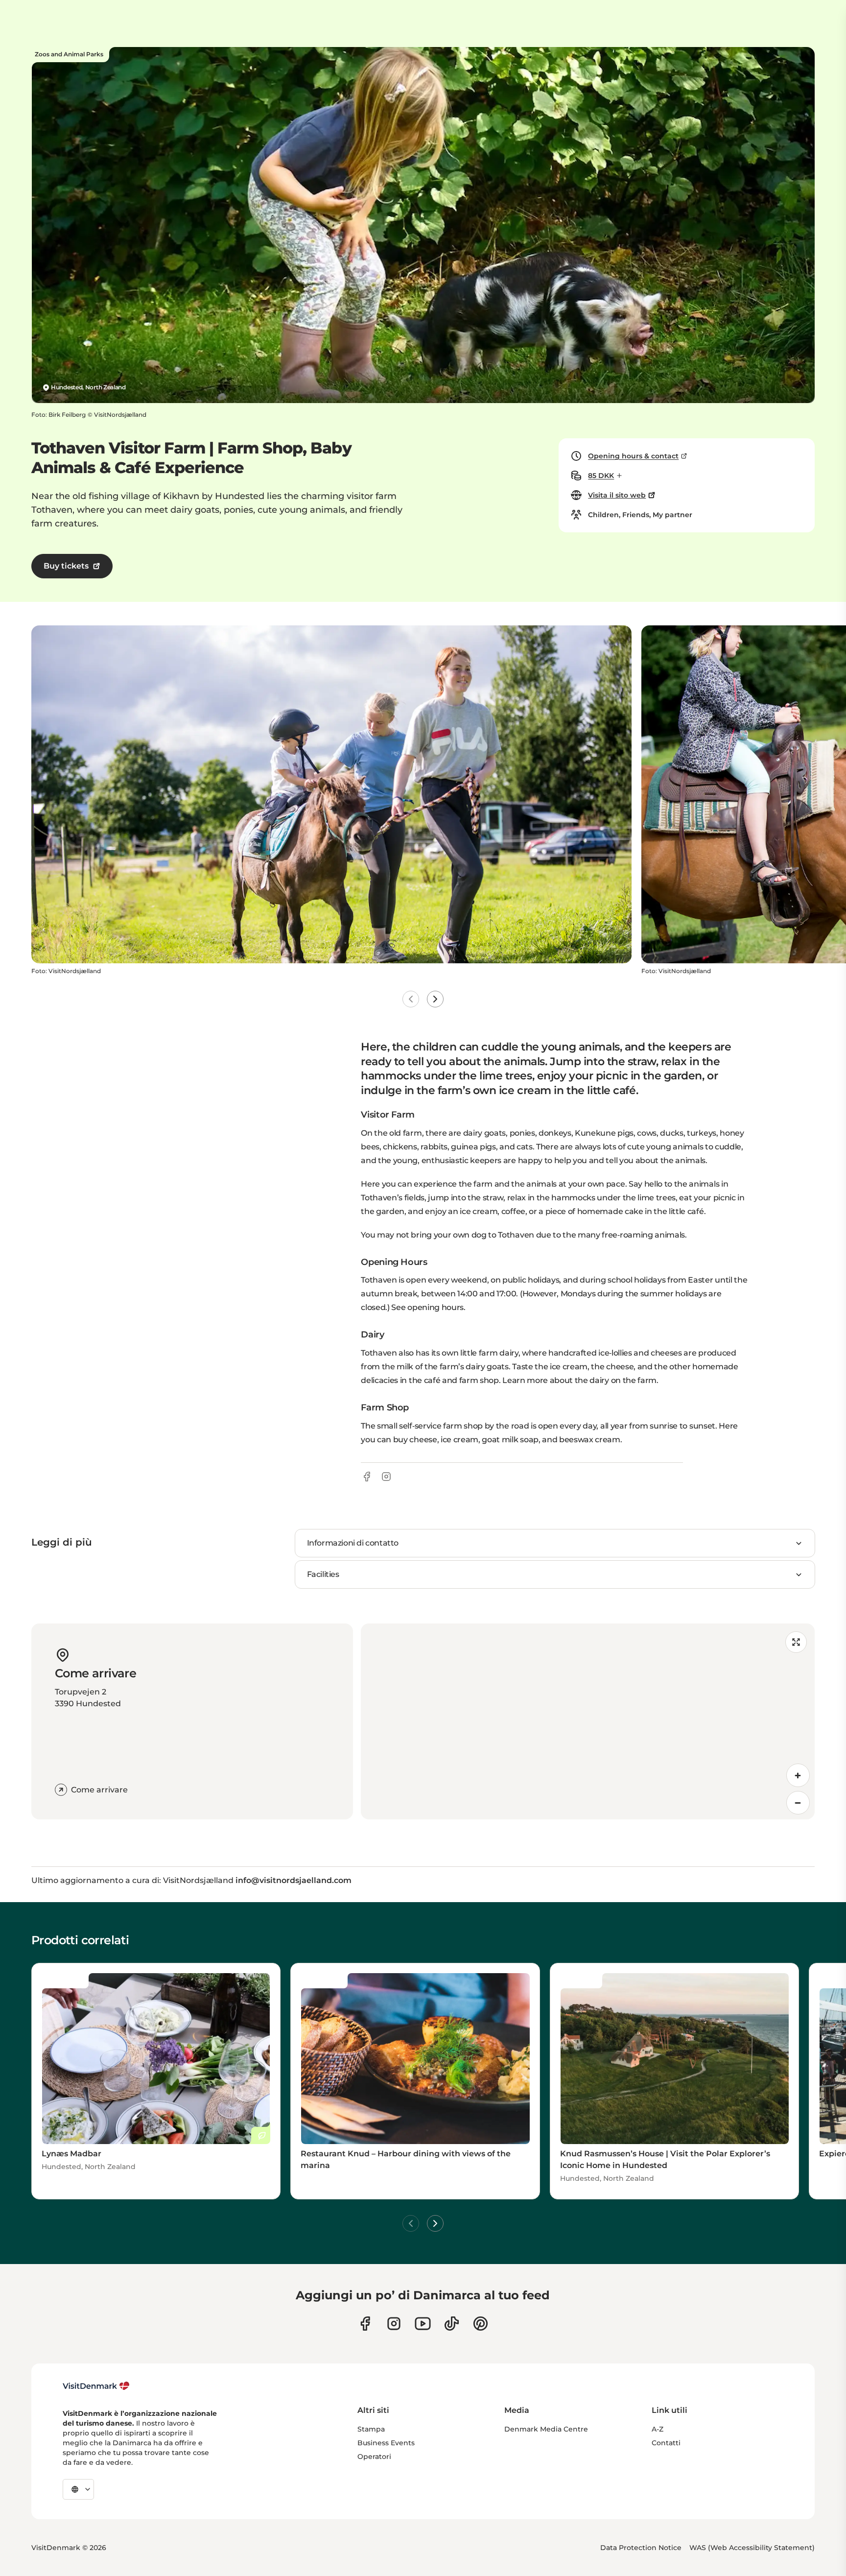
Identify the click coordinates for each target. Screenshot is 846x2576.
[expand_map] (796, 1642)
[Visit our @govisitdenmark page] (452, 2324)
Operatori (374, 2457)
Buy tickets (66, 566)
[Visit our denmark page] (365, 2324)
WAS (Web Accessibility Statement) (752, 2548)
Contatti (666, 2443)
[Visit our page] (394, 2324)
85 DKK (601, 476)
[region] (588, 1721)
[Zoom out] (798, 1803)
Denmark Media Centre (546, 2429)
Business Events (386, 2443)
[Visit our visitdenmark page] (423, 2324)
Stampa (371, 2429)
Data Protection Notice (641, 2548)
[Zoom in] (798, 1775)
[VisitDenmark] (96, 2386)
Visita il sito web (617, 495)
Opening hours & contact (633, 456)
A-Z (658, 2429)
